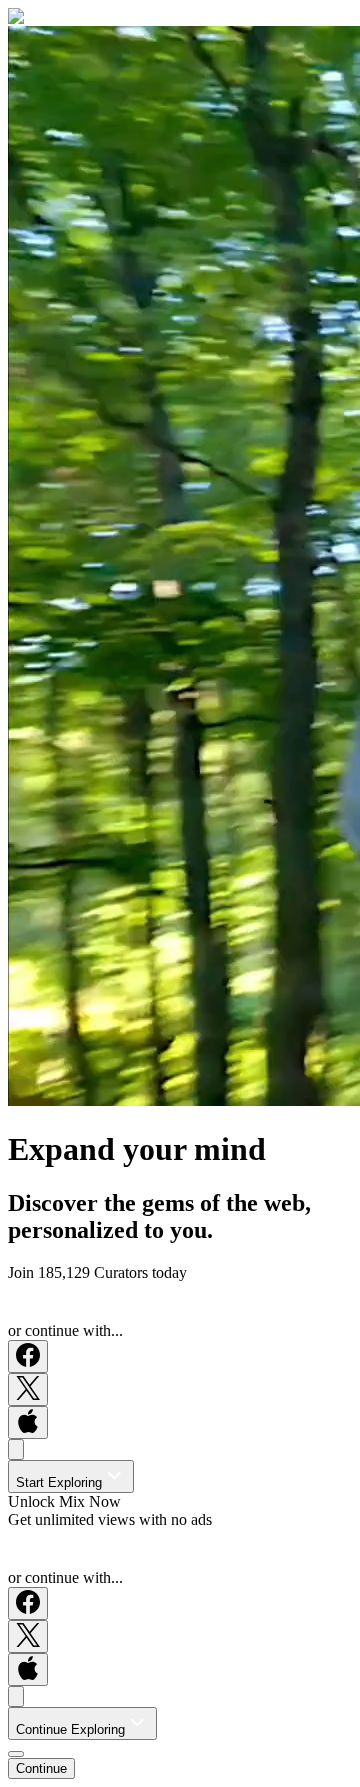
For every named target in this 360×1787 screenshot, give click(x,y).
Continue (41, 1768)
